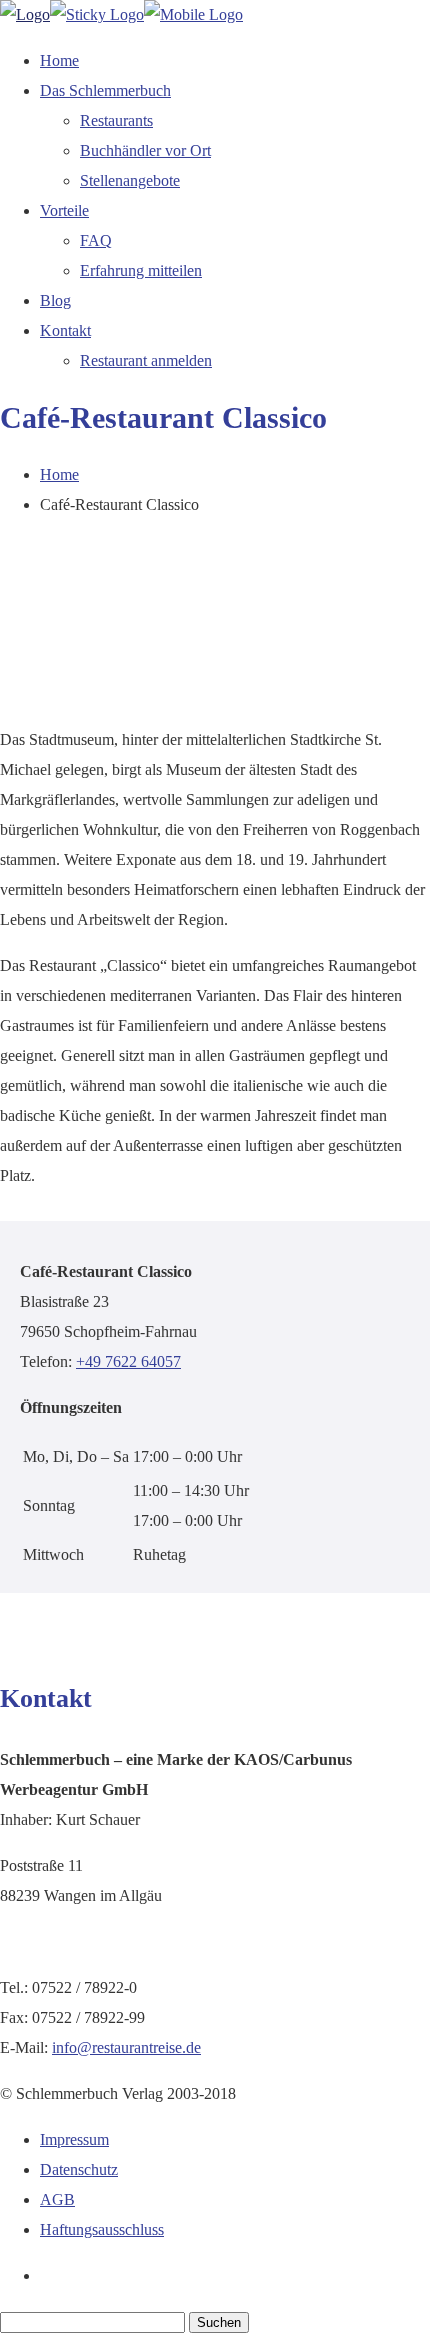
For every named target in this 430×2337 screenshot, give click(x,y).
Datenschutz (79, 2169)
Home (59, 474)
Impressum (74, 2139)
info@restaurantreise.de (126, 2047)
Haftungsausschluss (102, 2229)
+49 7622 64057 (128, 1361)
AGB (57, 2199)
